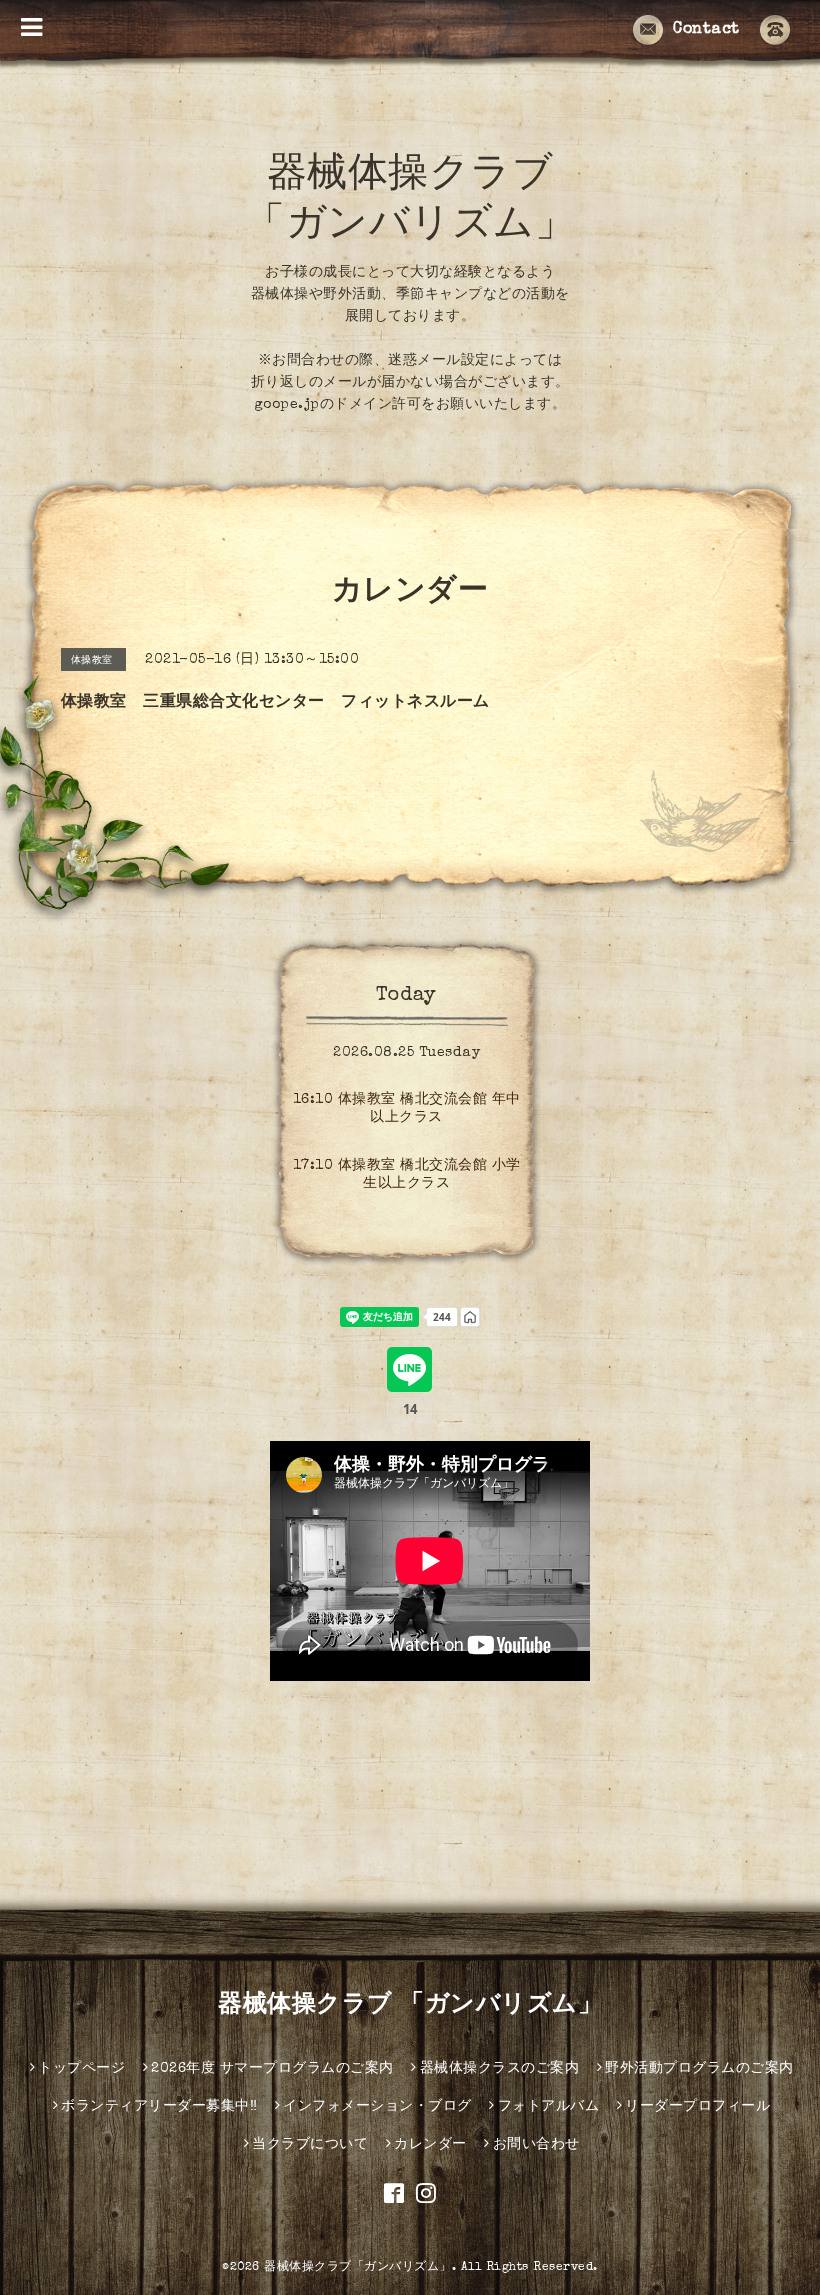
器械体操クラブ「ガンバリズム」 (358, 2268)
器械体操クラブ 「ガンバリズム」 (410, 2006)
